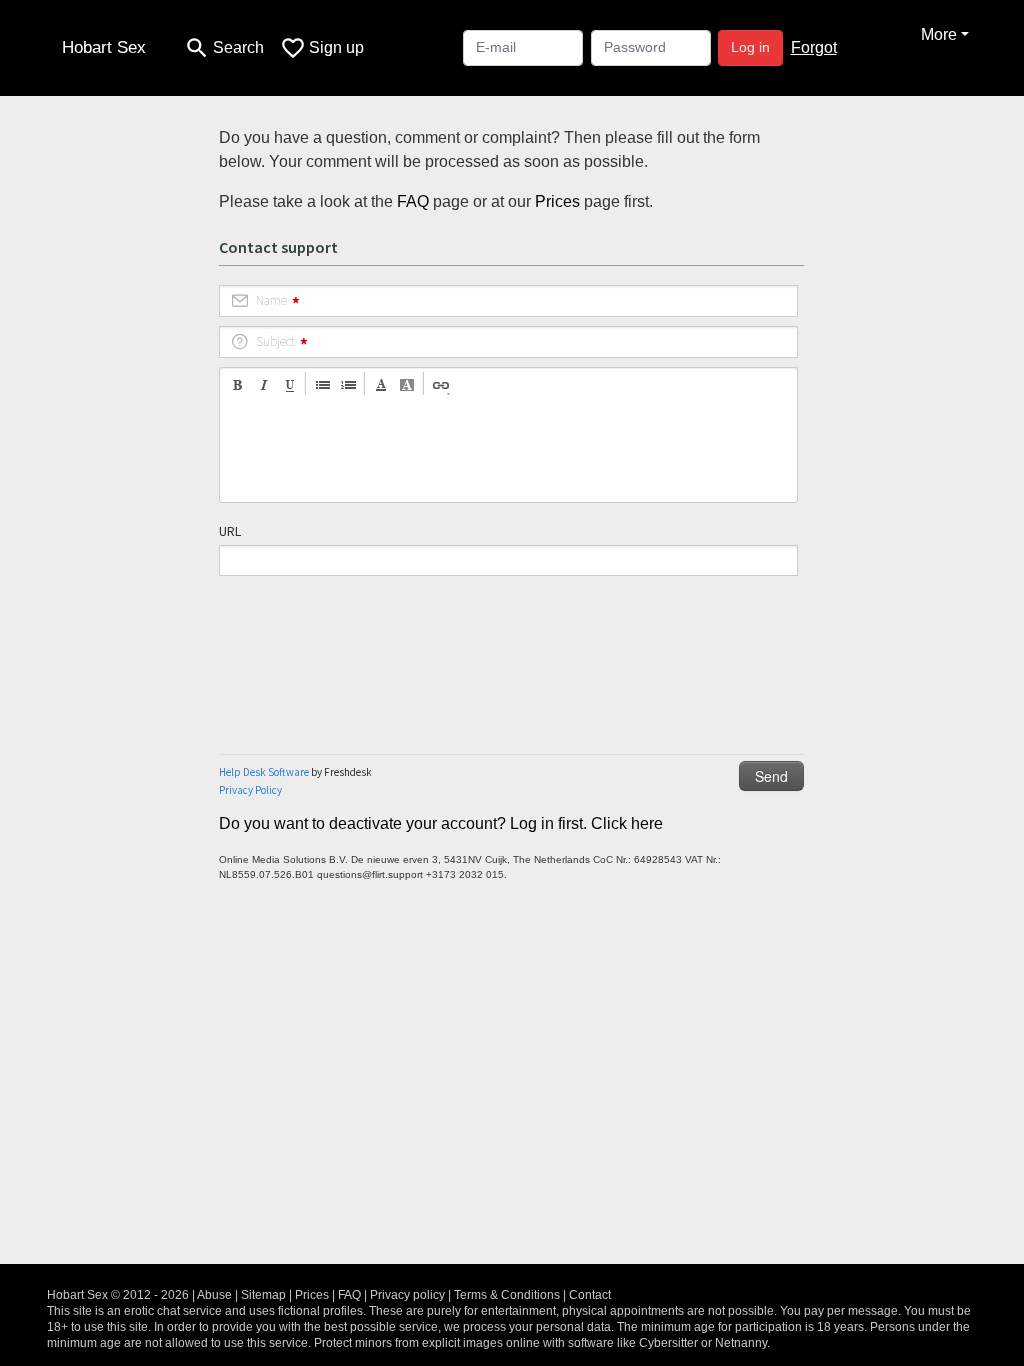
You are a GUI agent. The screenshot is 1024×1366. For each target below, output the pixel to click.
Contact (590, 1295)
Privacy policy (407, 1295)
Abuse (214, 1295)
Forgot (814, 47)
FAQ (413, 201)
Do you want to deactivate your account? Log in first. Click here (441, 823)
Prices (557, 201)
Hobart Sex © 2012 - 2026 (118, 1295)
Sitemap (263, 1295)
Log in (750, 47)
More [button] (939, 34)
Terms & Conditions (507, 1295)
